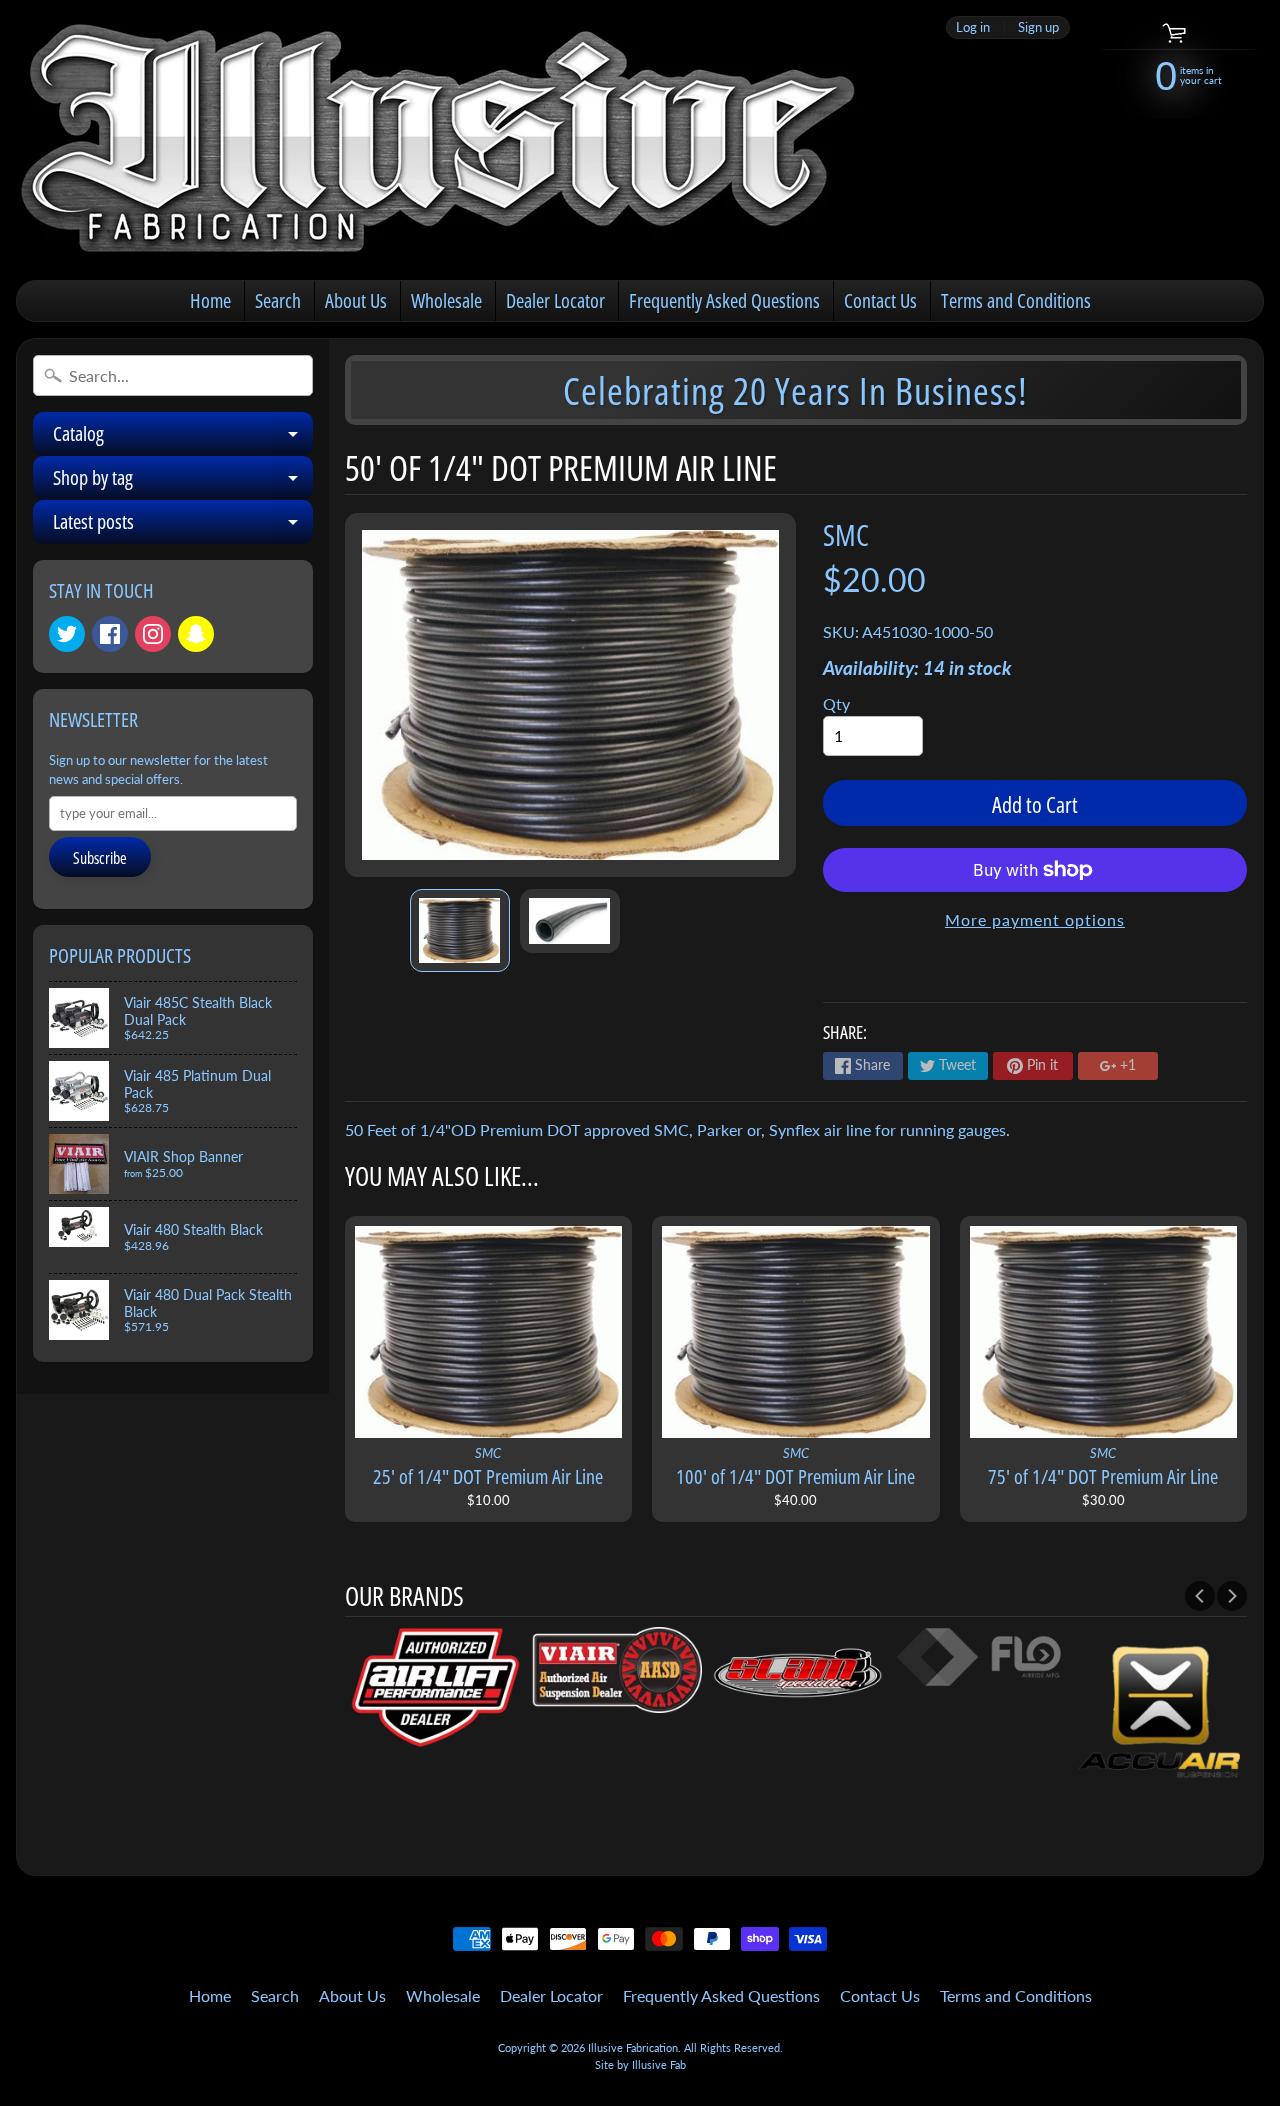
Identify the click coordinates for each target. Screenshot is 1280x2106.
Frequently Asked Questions (724, 300)
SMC (846, 534)
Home (210, 300)
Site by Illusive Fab (640, 2064)
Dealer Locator (555, 300)
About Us (356, 300)
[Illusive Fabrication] (441, 140)
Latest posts (183, 526)
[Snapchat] (196, 634)
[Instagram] (153, 634)
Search (278, 300)
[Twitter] (67, 634)
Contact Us (880, 300)
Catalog (183, 438)
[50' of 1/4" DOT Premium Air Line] (460, 930)
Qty (836, 703)
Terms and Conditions (1016, 300)
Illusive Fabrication (633, 2047)
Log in (973, 27)
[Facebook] (110, 634)
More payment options (1035, 919)
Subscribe (100, 858)
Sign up (1038, 27)
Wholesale (446, 300)
